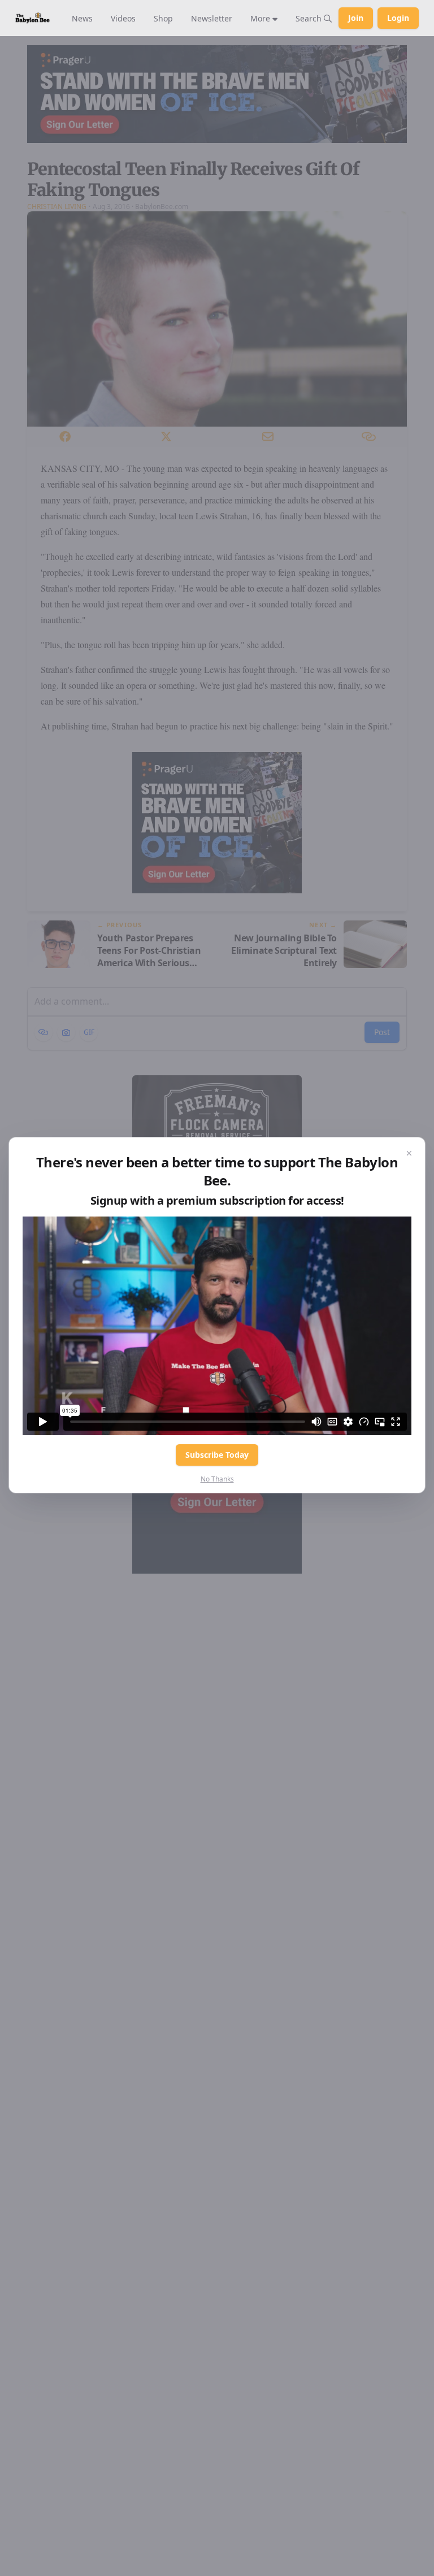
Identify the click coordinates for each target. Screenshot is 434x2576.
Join (356, 18)
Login (398, 18)
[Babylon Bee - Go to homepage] (32, 18)
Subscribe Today (217, 1455)
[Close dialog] (409, 1153)
